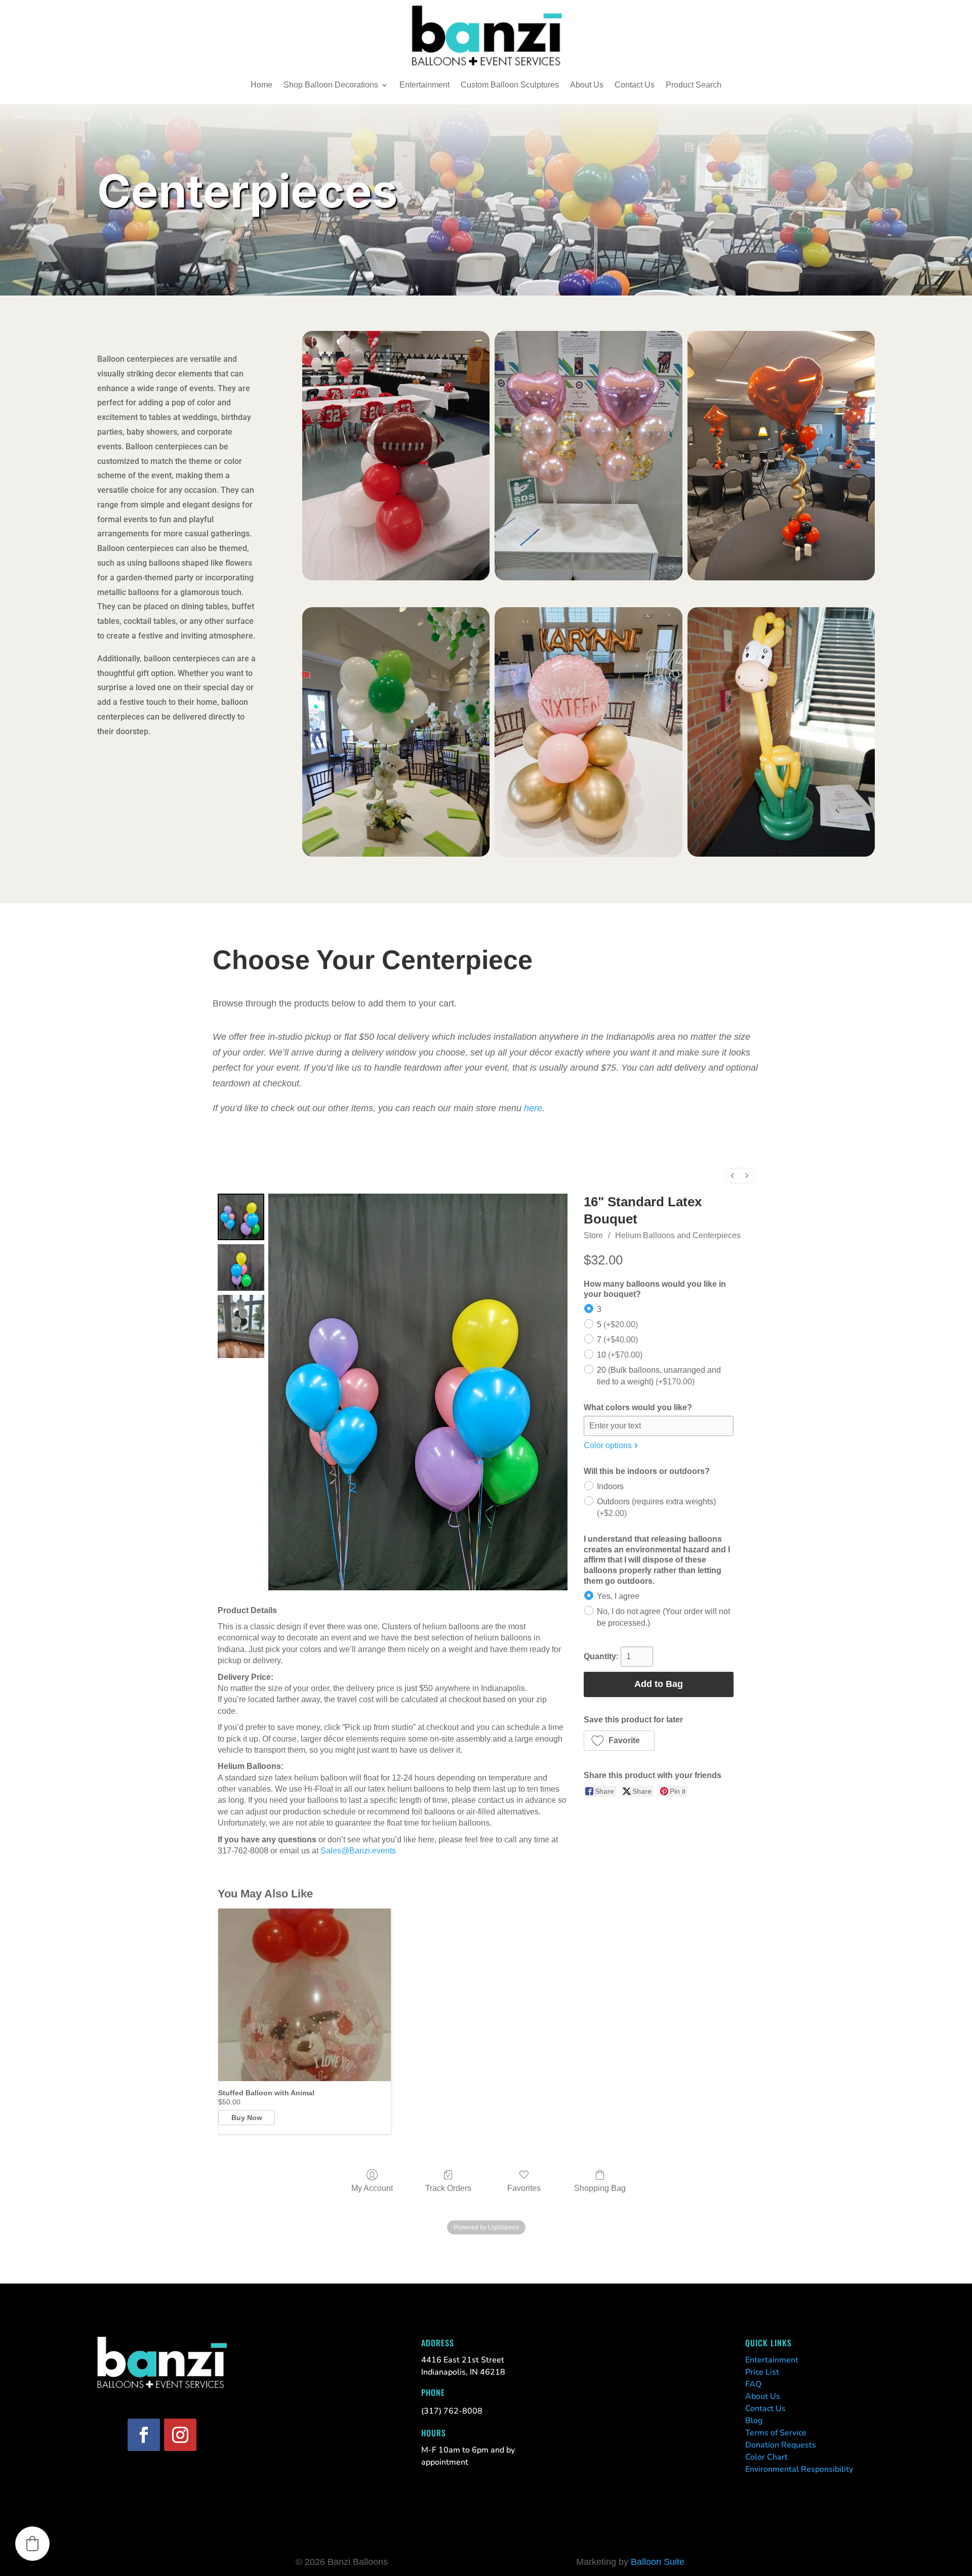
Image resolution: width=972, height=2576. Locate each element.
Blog (754, 2421)
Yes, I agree (618, 1596)
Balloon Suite (658, 2562)
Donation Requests (781, 2445)
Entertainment (424, 85)
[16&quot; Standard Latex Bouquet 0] (241, 1217)
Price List (762, 2372)
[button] (619, 1741)
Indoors (610, 1486)
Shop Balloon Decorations (331, 85)
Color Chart (766, 2457)
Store (593, 1235)
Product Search (694, 85)
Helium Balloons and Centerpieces (678, 1235)
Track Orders (448, 2188)
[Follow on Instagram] (180, 2435)
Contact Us (635, 85)
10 (620, 1355)
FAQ (753, 2384)
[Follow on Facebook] (144, 2435)
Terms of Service (776, 2433)
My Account (372, 2188)
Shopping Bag (600, 2188)
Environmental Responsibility (799, 2469)
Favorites (524, 2188)
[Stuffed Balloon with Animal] (305, 1995)
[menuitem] (733, 1176)
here (533, 1108)
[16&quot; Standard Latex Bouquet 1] (241, 1268)
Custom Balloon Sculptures (510, 85)
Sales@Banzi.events (358, 1851)
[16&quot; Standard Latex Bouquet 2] (241, 1326)
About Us (587, 85)
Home (261, 85)
